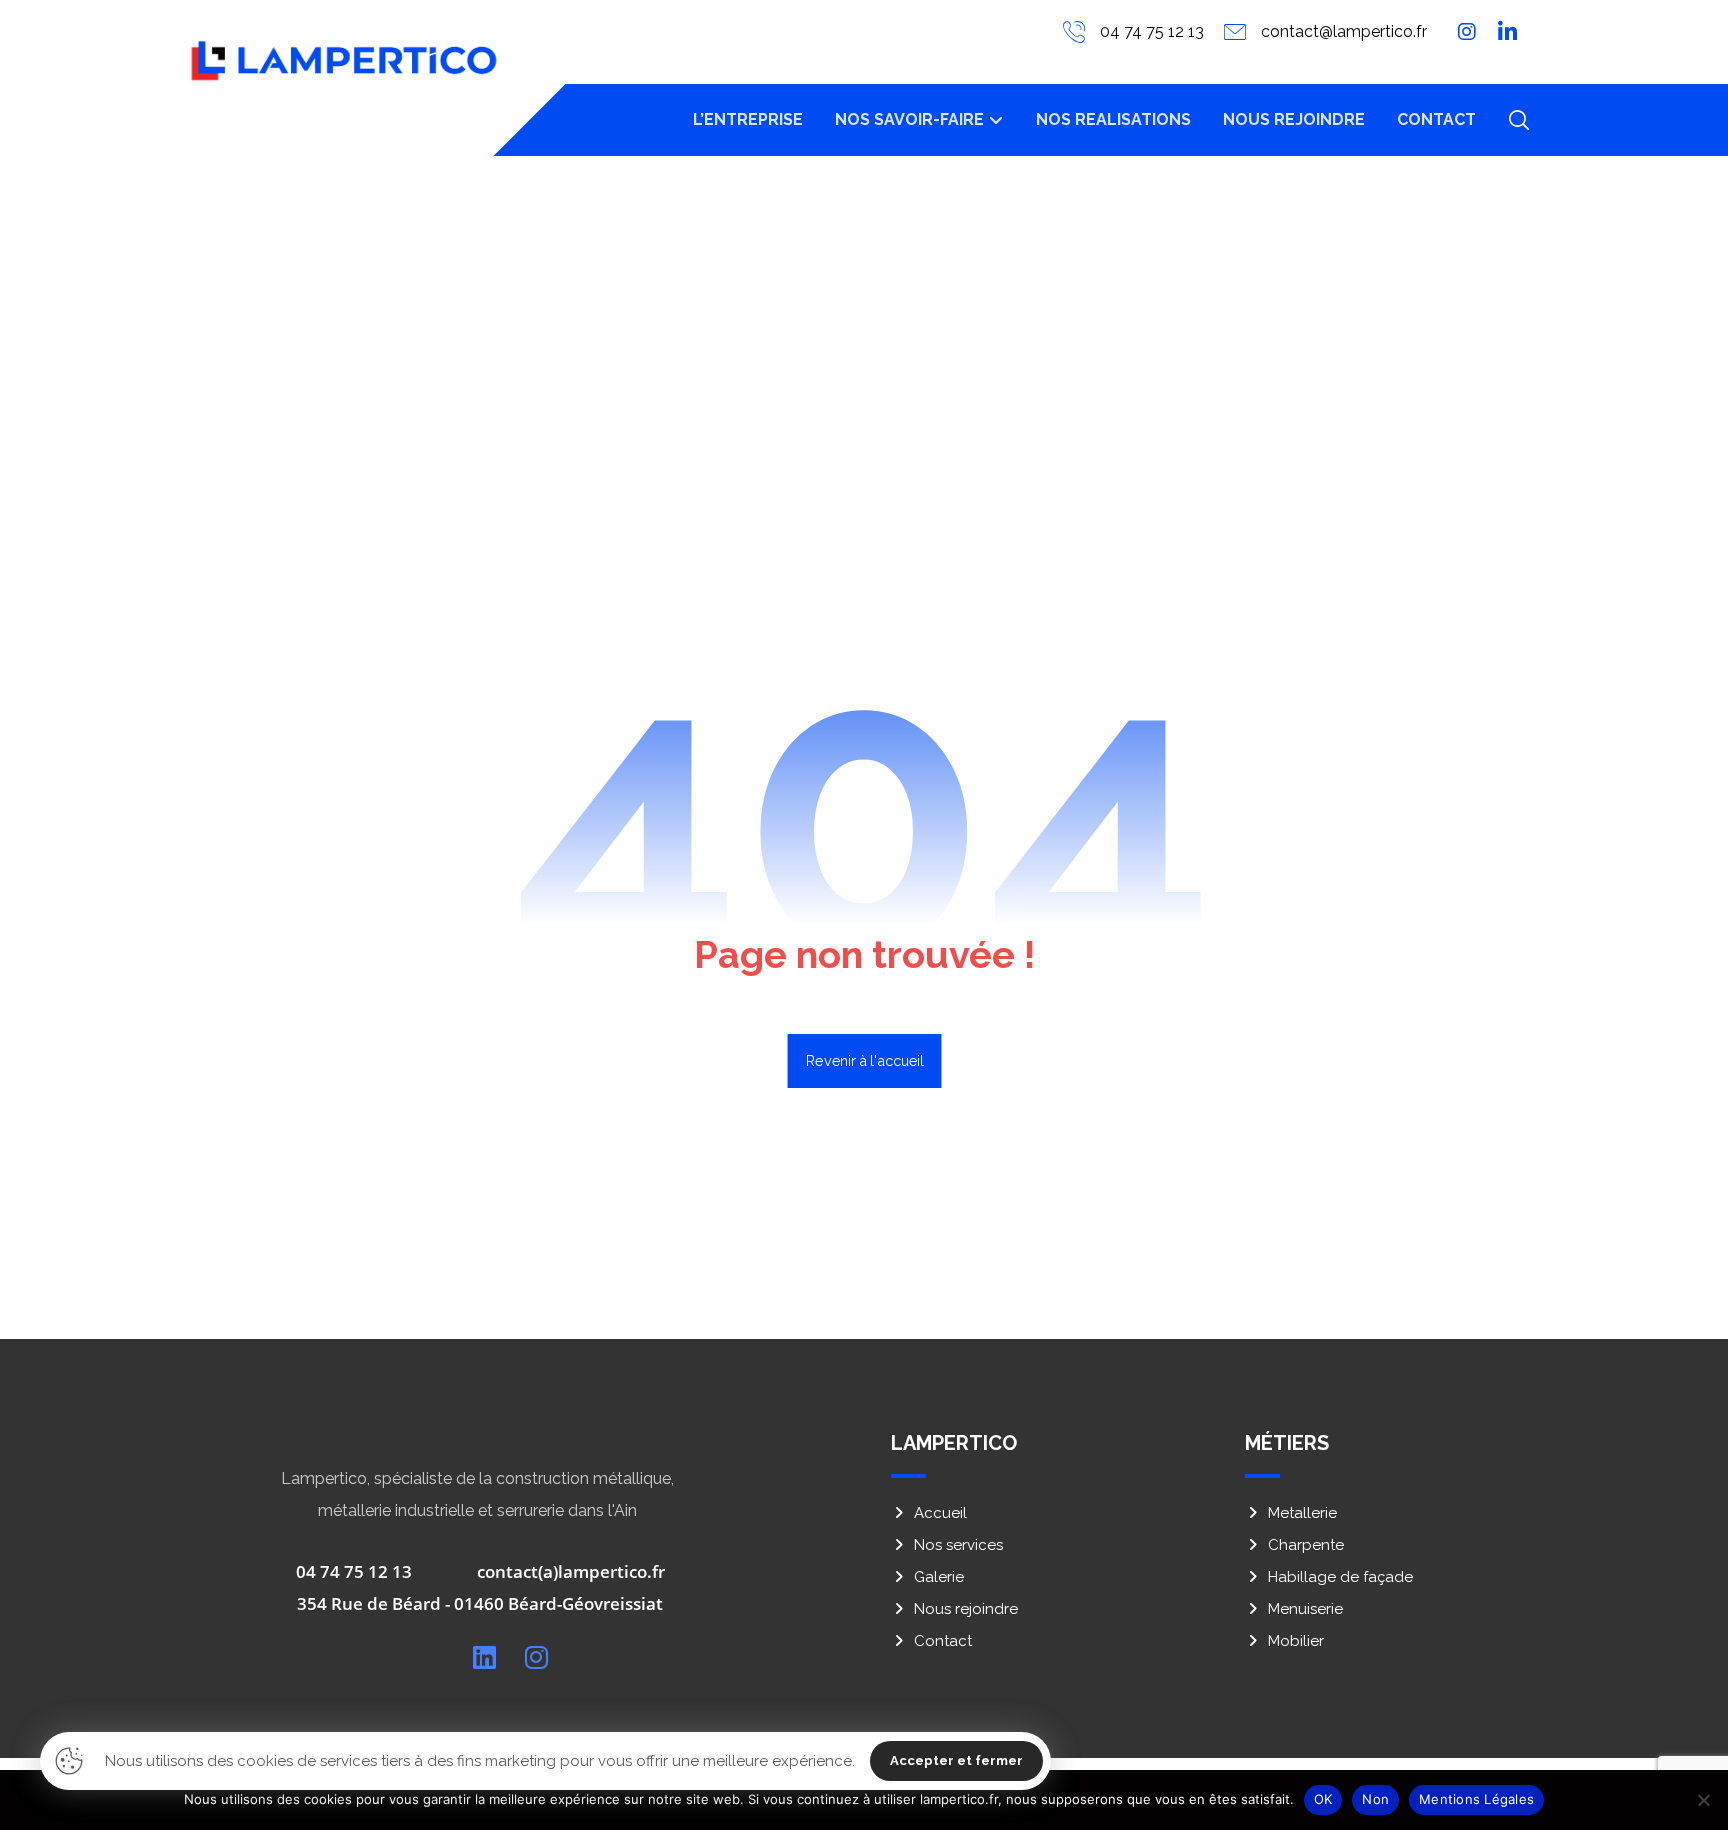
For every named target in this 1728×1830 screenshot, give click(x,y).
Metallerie (1302, 1513)
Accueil (940, 1513)
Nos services (958, 1545)
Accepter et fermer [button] (956, 1760)
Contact (943, 1641)
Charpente (1306, 1545)
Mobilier (1296, 1641)
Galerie (939, 1577)
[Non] (1703, 1800)
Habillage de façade (1340, 1577)
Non (1375, 1799)
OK (1323, 1799)
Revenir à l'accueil (864, 1060)
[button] (1519, 120)
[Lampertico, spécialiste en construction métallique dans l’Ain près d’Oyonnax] (344, 60)
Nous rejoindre (966, 1609)
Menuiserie (1305, 1609)
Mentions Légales (1476, 1799)
